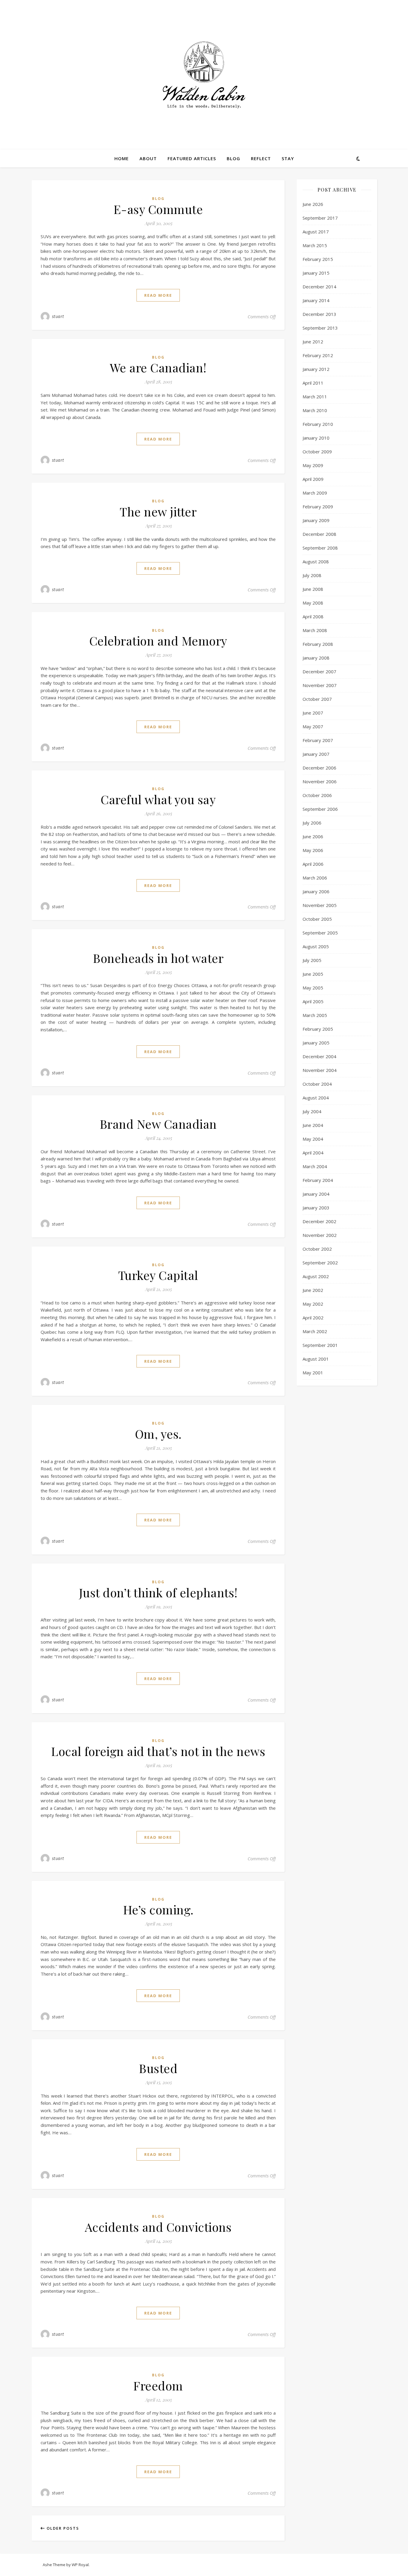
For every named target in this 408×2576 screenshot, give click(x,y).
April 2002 (313, 1318)
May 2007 (313, 726)
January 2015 (316, 273)
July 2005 (312, 960)
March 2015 (315, 245)
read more (158, 295)
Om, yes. (158, 1434)
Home (122, 158)
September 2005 (320, 933)
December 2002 (319, 1221)
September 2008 (320, 548)
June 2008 (313, 589)
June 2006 (313, 836)
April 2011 (313, 383)
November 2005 (320, 905)
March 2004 (315, 1166)
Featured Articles (192, 158)
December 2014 (319, 287)
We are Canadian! (158, 367)
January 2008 (316, 658)
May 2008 (313, 603)
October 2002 (317, 1249)
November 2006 (320, 781)
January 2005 (316, 1043)
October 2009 (317, 452)
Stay (288, 158)
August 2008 (316, 562)
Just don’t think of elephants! (158, 1592)
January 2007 (316, 754)
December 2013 (319, 314)
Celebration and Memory (158, 641)
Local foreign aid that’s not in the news (158, 1751)
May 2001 (313, 1373)
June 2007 (313, 713)
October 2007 (317, 699)
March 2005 (315, 1015)
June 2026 (313, 204)
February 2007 (318, 740)
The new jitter (158, 511)
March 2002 (315, 1331)
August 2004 (316, 1098)
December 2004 (319, 1056)
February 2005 (318, 1029)
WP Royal (80, 2565)
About (148, 158)
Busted (158, 2068)
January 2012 (316, 369)
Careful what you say (158, 799)
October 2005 (317, 919)
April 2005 (313, 1001)
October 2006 (317, 795)
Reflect (261, 158)
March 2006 (315, 878)
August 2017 (316, 232)
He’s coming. (158, 1909)
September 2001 (320, 1345)
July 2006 (312, 823)
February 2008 (318, 644)
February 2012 (318, 355)
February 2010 (318, 424)
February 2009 (318, 507)
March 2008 (315, 630)
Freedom (158, 2385)
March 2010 (315, 410)
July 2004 (312, 1111)
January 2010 (316, 438)
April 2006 (313, 864)
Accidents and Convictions (158, 2227)
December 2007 (319, 671)
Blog (233, 158)
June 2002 (313, 1290)
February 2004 (318, 1180)
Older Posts (62, 2528)
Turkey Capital (158, 1275)
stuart (58, 316)
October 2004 (317, 1084)
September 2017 (320, 218)
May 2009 (313, 465)
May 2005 (313, 988)
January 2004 (316, 1194)
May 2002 (313, 1304)
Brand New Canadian (158, 1124)
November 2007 (320, 685)
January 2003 (316, 1208)
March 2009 (315, 493)
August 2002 (316, 1276)
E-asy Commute (158, 209)
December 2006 (319, 768)
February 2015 (318, 259)
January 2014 (316, 300)
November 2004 (320, 1070)
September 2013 (320, 328)
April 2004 (313, 1153)
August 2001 (316, 1359)
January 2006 (316, 891)
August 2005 (316, 946)
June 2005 (313, 974)
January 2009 (316, 520)
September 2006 (320, 809)
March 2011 (315, 397)
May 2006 (313, 850)
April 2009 (313, 479)
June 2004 (313, 1125)
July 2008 (312, 575)
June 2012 (313, 342)
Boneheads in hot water (158, 958)
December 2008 (319, 534)
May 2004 (313, 1139)
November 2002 (320, 1235)
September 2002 (320, 1263)
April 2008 (313, 617)
